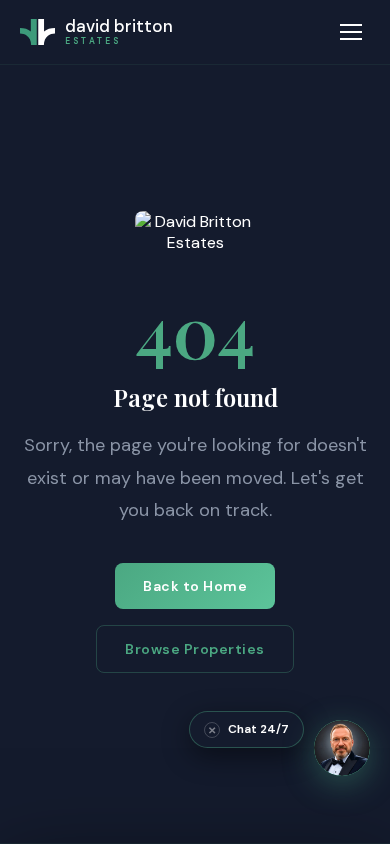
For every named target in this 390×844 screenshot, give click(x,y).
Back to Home (195, 586)
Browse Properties (195, 649)
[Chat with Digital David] (342, 748)
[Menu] (351, 32)
